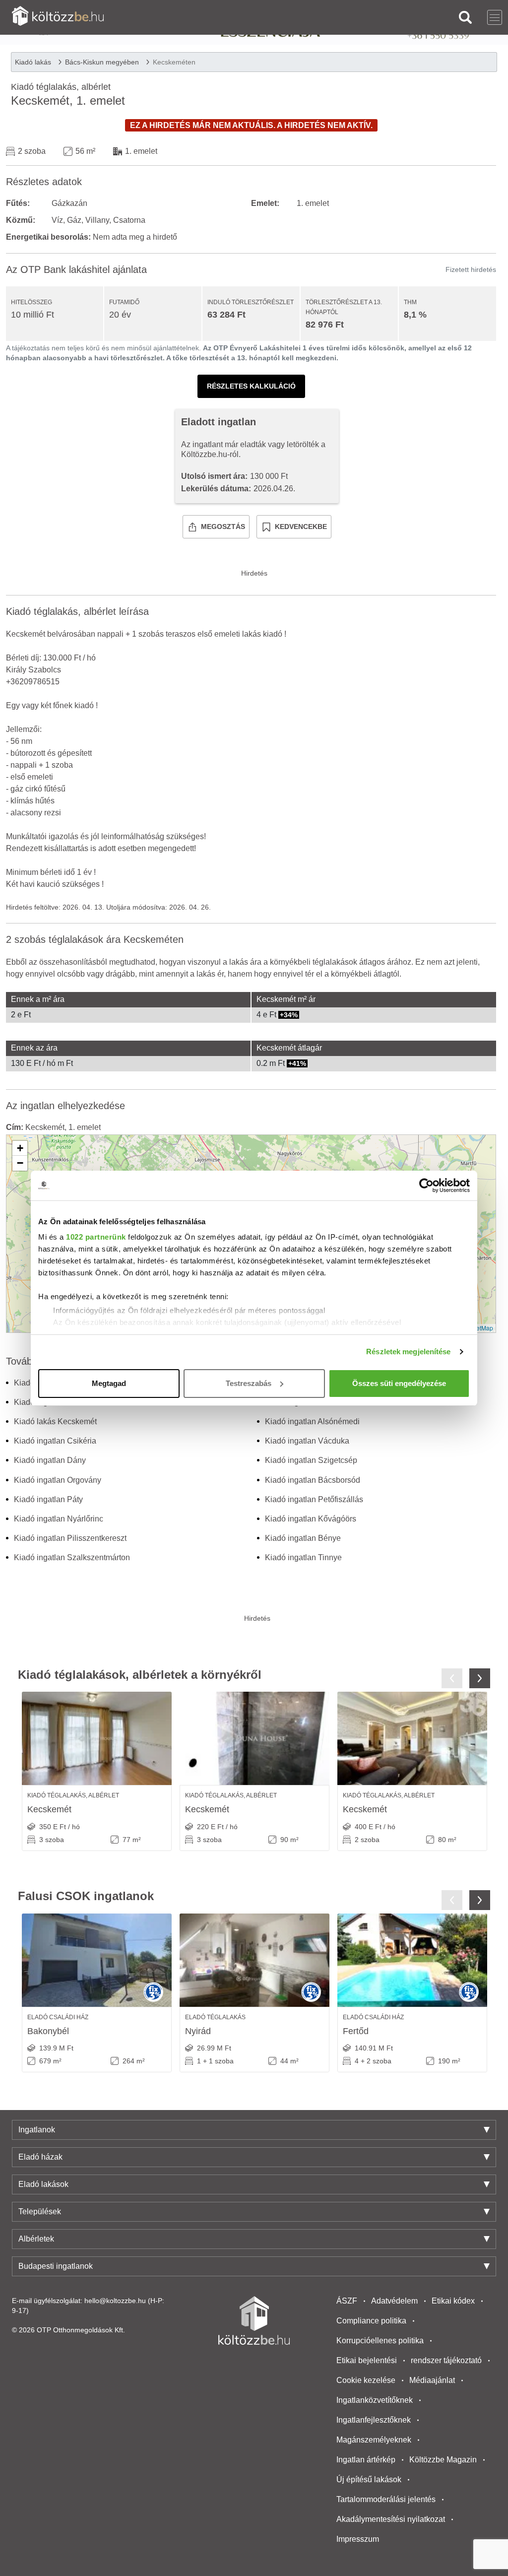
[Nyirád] (254, 1960)
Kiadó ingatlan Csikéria (55, 1441)
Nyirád (198, 2031)
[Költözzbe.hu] (58, 17)
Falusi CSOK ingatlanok (86, 1896)
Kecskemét (49, 1809)
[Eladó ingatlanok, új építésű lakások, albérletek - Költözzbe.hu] (254, 2320)
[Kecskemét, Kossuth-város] (97, 1738)
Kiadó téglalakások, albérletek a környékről (140, 1675)
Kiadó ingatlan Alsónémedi (312, 1421)
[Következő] (480, 1678)
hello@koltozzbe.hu (115, 2301)
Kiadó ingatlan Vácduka (307, 1441)
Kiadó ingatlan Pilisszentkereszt (70, 1538)
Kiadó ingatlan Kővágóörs (311, 1519)
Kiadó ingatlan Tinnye (303, 1557)
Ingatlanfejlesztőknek (374, 2420)
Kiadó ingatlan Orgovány (58, 1480)
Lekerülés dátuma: (216, 489)
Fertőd (356, 2031)
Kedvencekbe (301, 527)
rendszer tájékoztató (446, 2360)
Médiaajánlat (432, 2380)
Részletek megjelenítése (408, 1352)
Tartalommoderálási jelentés (386, 2499)
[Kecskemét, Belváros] (254, 1738)
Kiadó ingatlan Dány (50, 1460)
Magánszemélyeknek (374, 2440)
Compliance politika (371, 2321)
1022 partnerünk (96, 1237)
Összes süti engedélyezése (399, 1383)
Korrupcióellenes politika (380, 2341)
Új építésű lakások (369, 2479)
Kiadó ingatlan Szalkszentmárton (72, 1557)
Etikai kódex (453, 2301)
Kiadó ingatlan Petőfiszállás (314, 1499)
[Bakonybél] (97, 1960)
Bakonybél (48, 2031)
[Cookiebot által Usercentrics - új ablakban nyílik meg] (426, 1186)
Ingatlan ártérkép (366, 2460)
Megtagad (109, 1383)
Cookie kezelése (366, 2380)
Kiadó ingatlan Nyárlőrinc (59, 1519)
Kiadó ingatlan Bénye (303, 1538)
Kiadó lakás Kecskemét (55, 1421)
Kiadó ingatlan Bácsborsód (313, 1480)
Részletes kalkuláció (251, 386)
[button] (20, 1148)
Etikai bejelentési (367, 2360)
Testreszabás (249, 1383)
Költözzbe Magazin (443, 2460)
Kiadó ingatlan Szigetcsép (311, 1460)
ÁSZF (347, 2301)
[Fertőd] (412, 1960)
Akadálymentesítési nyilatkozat (391, 2519)
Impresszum (358, 2539)
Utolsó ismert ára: (214, 476)
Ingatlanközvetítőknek (375, 2400)
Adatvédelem (394, 2301)
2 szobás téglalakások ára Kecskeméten (95, 939)
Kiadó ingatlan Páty (48, 1499)
